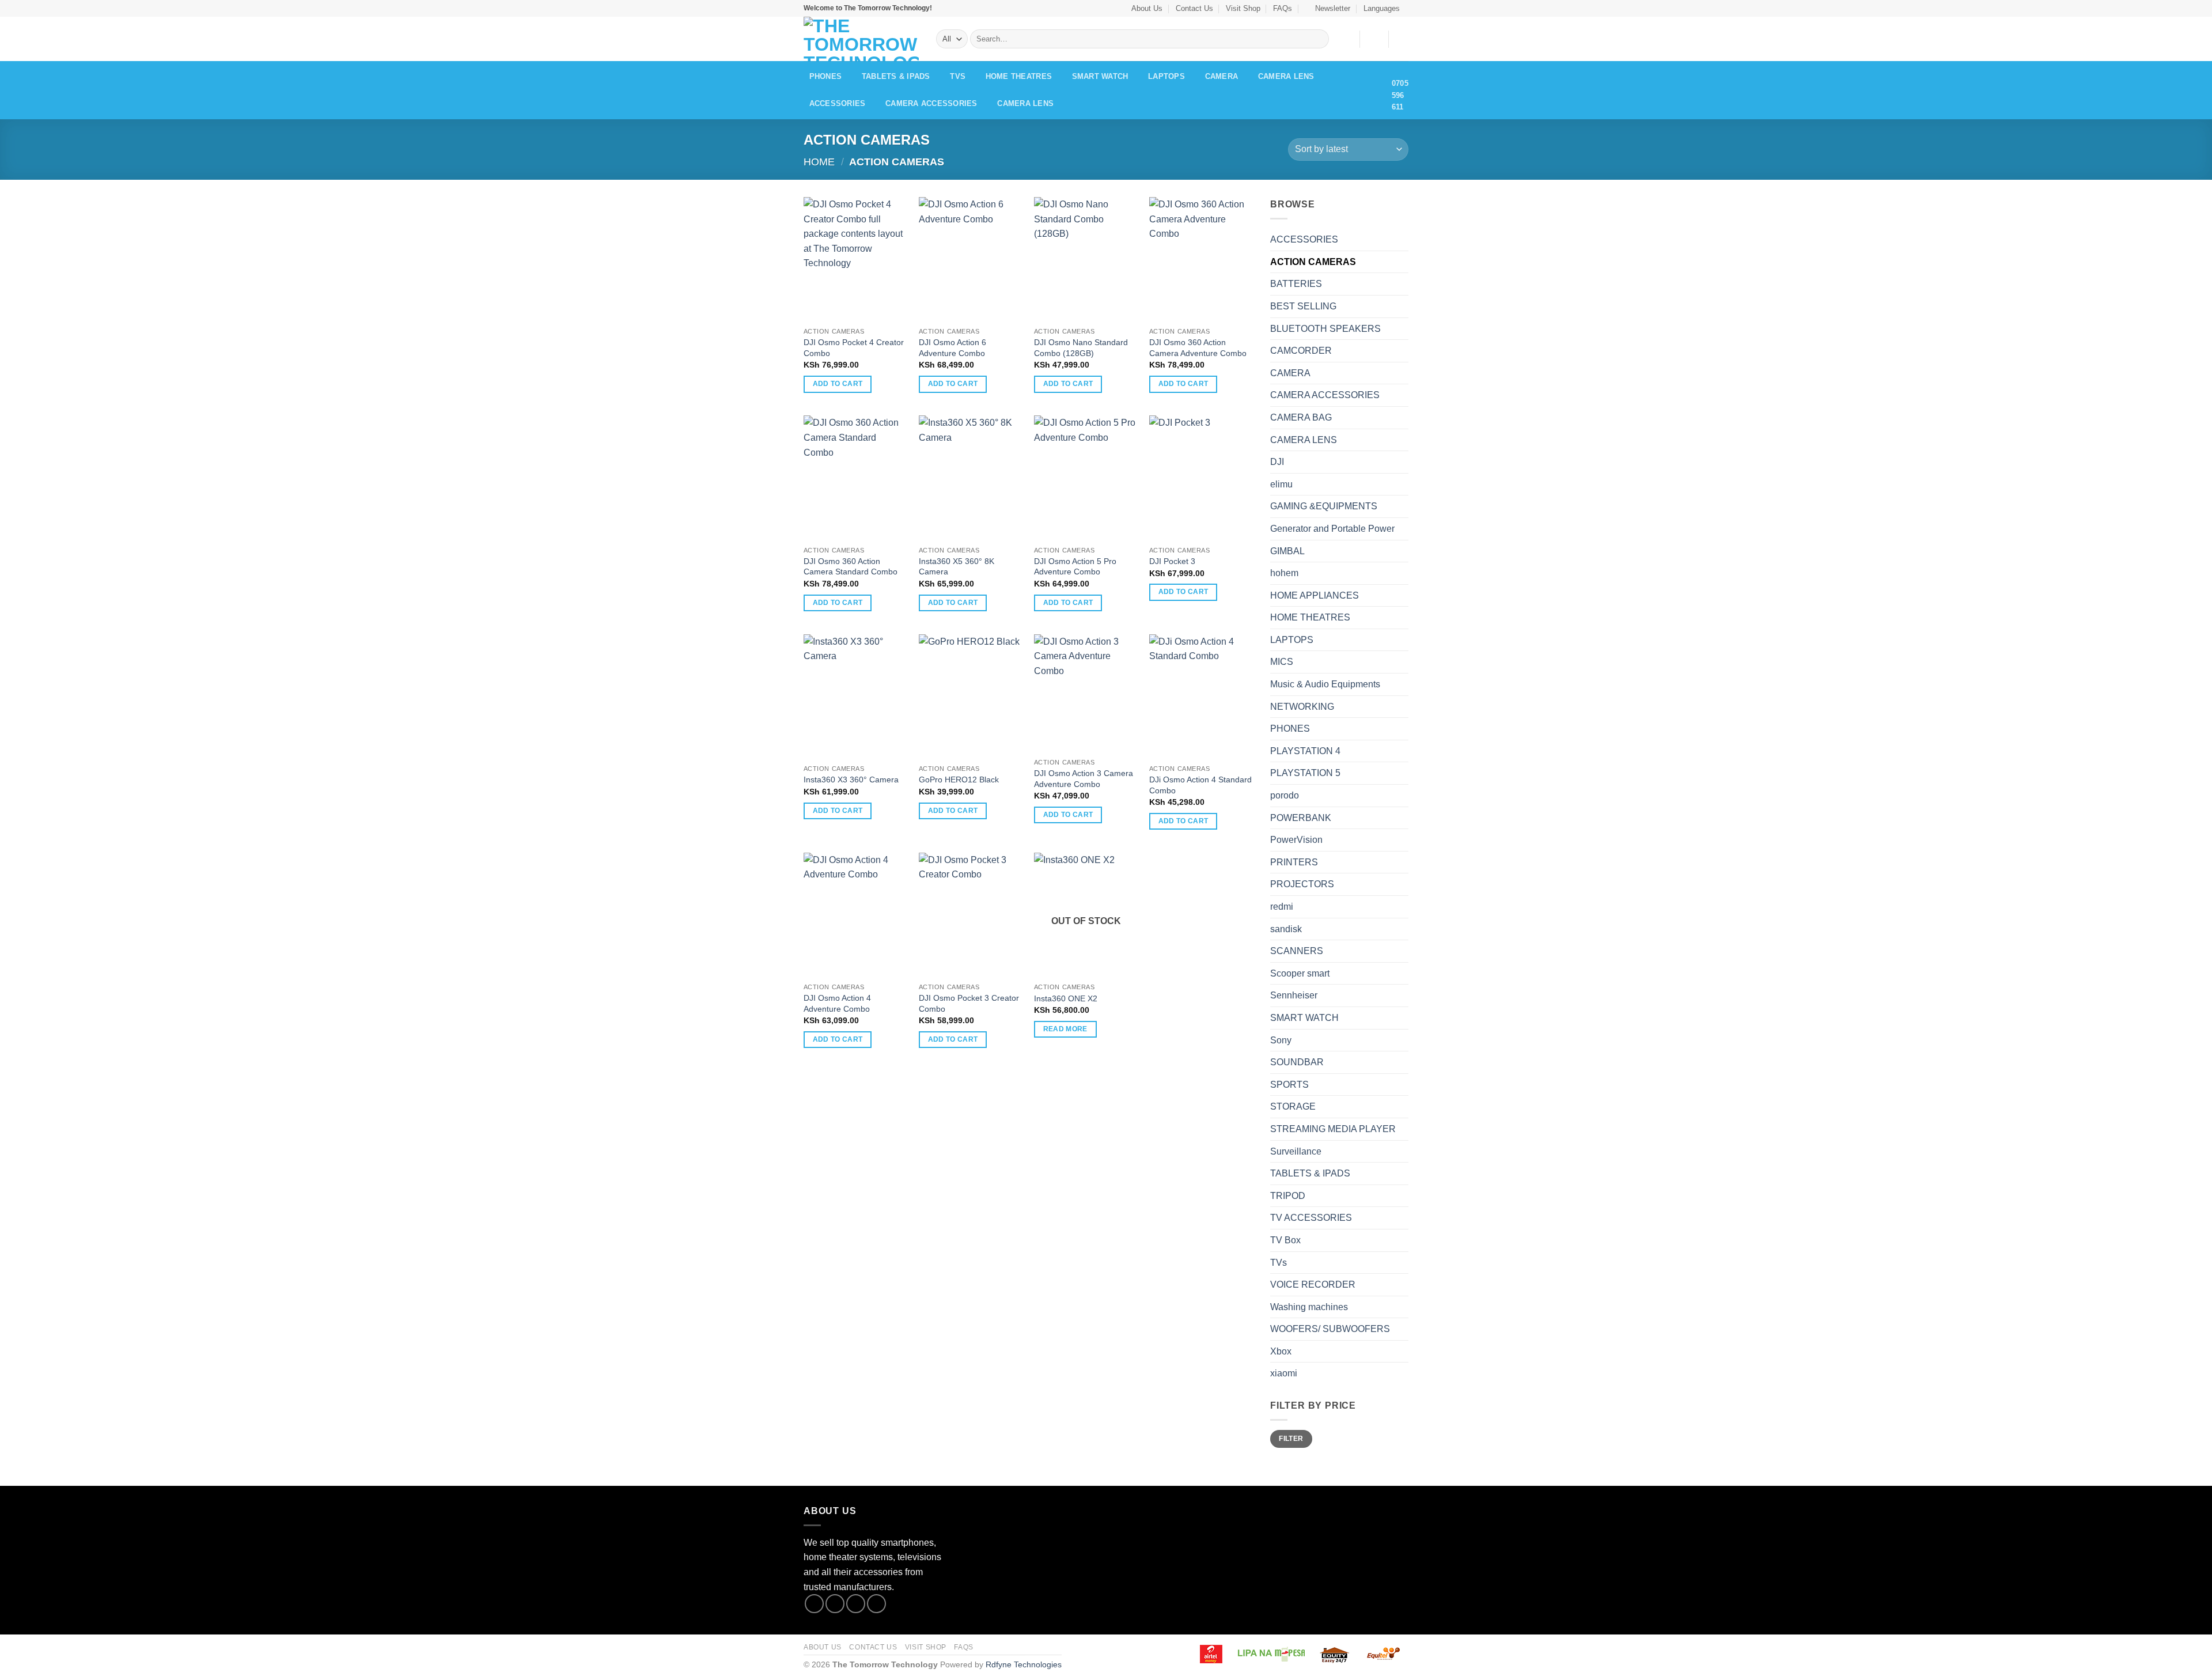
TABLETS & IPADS (896, 76)
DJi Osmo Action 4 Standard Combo (1200, 785)
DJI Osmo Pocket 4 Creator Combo (854, 348)
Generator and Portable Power (1332, 529)
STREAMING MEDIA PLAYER (1333, 1129)
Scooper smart (1300, 973)
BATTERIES (1296, 284)
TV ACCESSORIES (1311, 1218)
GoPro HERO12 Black (959, 780)
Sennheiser (1294, 995)
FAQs (1283, 8)
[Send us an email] (876, 1604)
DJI (1277, 462)
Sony (1281, 1040)
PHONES (826, 76)
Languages (1382, 8)
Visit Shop (1243, 8)
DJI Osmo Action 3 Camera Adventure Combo (1084, 779)
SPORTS (1289, 1085)
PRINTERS (1294, 862)
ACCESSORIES (838, 103)
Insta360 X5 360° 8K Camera (957, 567)
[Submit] (1318, 39)
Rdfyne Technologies (1024, 1664)
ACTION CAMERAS (1313, 262)
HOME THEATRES (1019, 76)
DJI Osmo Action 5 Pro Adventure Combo (1075, 567)
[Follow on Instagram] (835, 1604)
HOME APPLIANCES (1315, 595)
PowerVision (1296, 840)
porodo (1285, 795)
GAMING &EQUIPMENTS (1324, 506)
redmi (1282, 907)
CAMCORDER (1301, 351)
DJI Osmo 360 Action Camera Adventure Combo (1198, 348)
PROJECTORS (1302, 884)
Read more (1065, 1029)
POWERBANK (1301, 818)
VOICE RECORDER (1313, 1284)
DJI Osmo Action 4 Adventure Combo (837, 1003)
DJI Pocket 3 (1173, 561)
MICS (1282, 662)
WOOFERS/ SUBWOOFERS (1330, 1329)
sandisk (1286, 929)
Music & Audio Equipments (1325, 684)
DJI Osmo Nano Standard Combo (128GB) (1081, 348)
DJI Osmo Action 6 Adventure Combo (952, 348)
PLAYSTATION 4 (1305, 751)
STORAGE (1293, 1106)
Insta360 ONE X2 (1066, 998)
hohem (1284, 573)
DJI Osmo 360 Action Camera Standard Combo (851, 567)
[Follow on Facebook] (814, 1604)
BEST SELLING (1303, 306)
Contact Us (1194, 8)
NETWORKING (1302, 707)
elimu (1281, 484)
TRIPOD (1288, 1196)
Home (819, 162)
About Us (1147, 8)
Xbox (1281, 1351)
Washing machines (1309, 1307)
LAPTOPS (1166, 76)
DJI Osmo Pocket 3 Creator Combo (969, 1003)
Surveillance (1296, 1151)
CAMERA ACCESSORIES (931, 103)
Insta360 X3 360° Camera (851, 780)
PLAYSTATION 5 (1305, 773)
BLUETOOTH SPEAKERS (1325, 329)
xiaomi (1284, 1373)
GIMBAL (1287, 551)
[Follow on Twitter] (856, 1604)
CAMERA (1222, 76)
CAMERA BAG (1301, 417)
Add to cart (838, 384)
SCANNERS (1297, 951)
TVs (958, 76)
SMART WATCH (1100, 76)
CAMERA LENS (1286, 76)
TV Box (1285, 1240)
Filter (1291, 1439)
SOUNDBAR (1297, 1062)
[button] (1328, 8)
